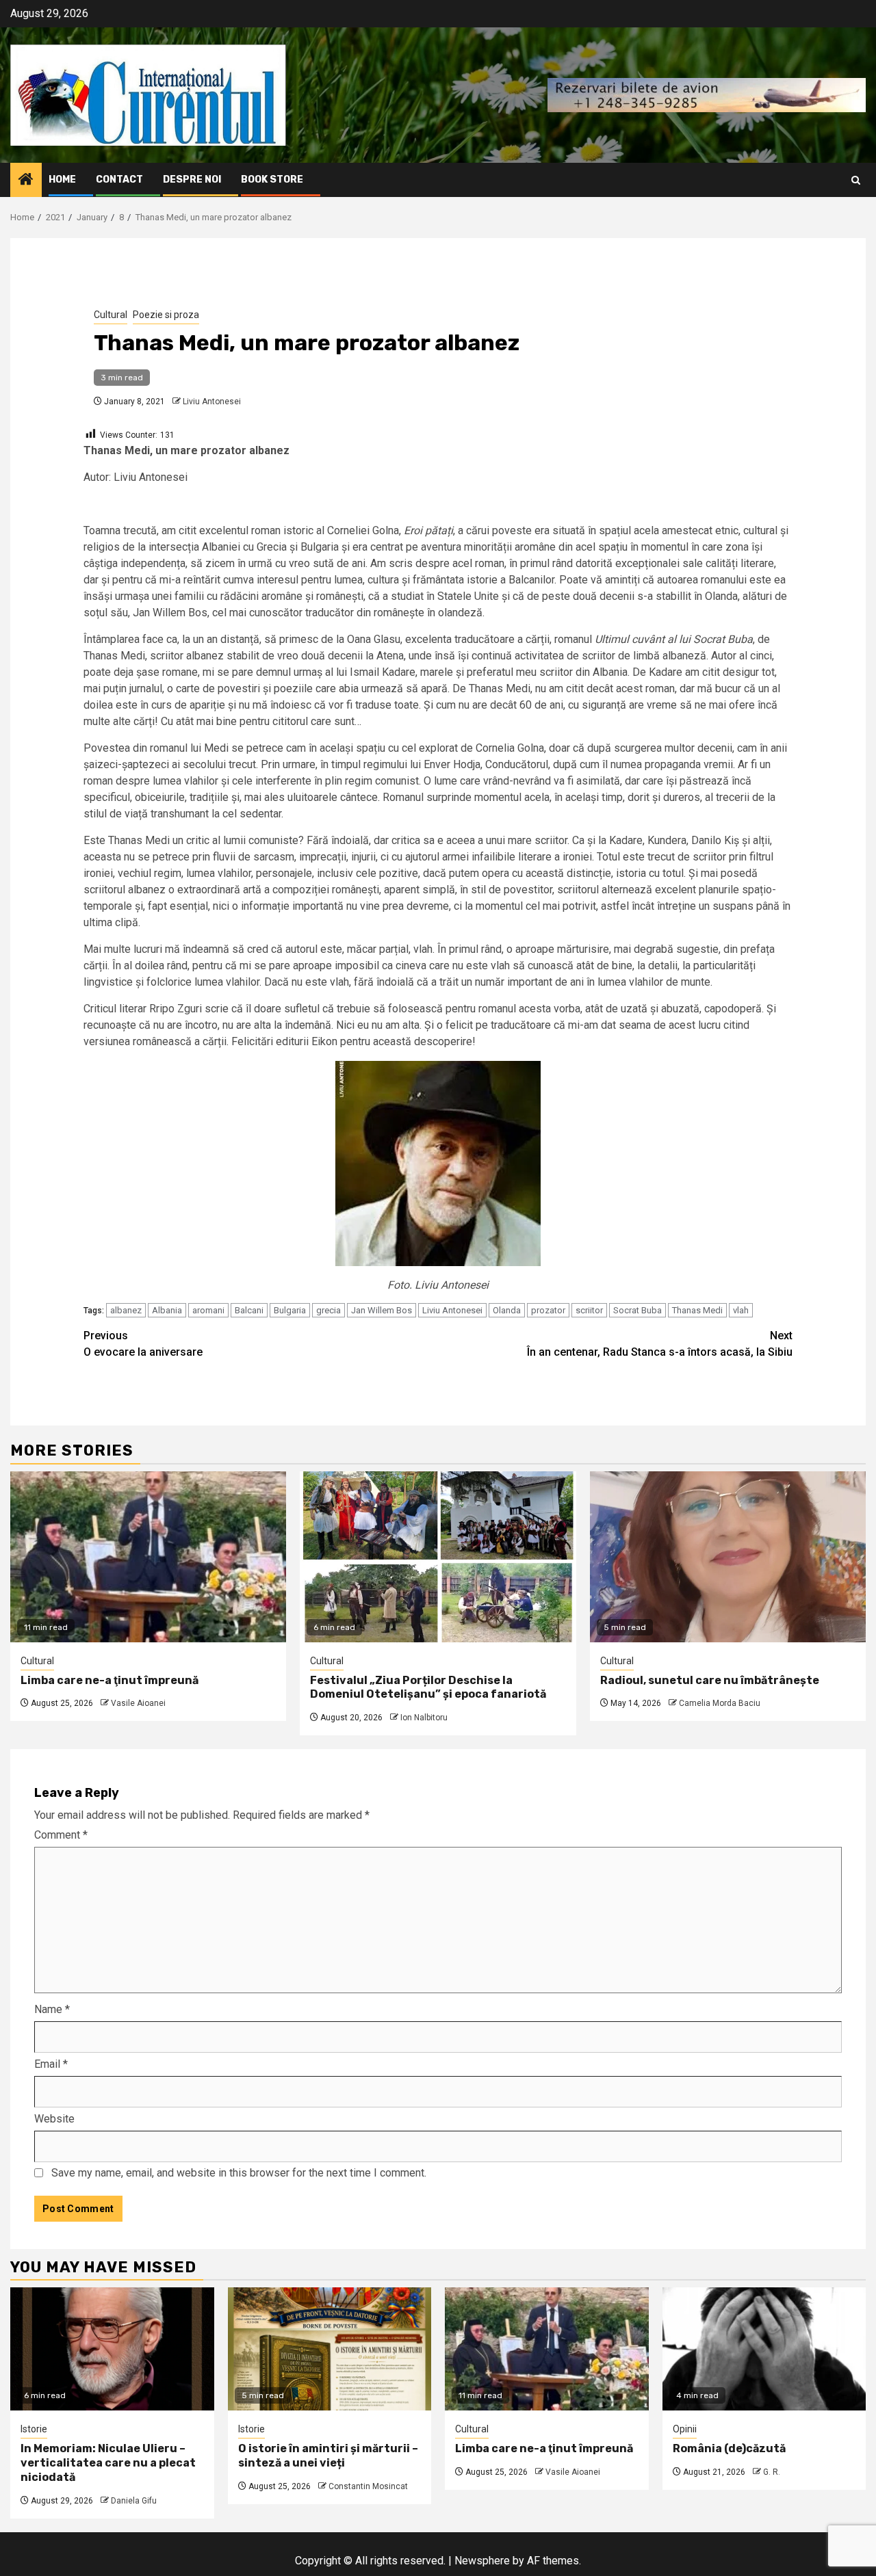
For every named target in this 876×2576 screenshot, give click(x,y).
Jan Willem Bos (382, 1310)
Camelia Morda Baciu (720, 1703)
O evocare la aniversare (143, 1344)
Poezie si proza (166, 315)
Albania (167, 1310)
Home (62, 180)
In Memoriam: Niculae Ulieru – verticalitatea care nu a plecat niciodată (108, 2463)
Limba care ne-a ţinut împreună (109, 1680)
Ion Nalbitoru (424, 1718)
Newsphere (482, 2561)
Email (51, 2064)
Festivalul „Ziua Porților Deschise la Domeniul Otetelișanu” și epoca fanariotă (428, 1687)
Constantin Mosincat (368, 2486)
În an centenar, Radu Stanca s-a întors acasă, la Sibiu (660, 1344)
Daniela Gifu (134, 2501)
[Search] (856, 180)
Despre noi (192, 180)
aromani (208, 1310)
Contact (119, 180)
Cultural (111, 315)
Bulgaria (290, 1310)
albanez (126, 1310)
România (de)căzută (729, 2448)
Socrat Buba (637, 1310)
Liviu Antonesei (212, 402)
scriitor (589, 1310)
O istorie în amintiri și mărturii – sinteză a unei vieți (328, 2456)
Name (52, 2009)
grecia (328, 1310)
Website (54, 2119)
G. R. (772, 2472)
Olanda (507, 1310)
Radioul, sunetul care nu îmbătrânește (710, 1680)
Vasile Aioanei (138, 1703)
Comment (61, 1835)
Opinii (685, 2429)
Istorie (34, 2429)
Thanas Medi (697, 1310)
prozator (548, 1310)
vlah (741, 1310)
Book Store (272, 180)
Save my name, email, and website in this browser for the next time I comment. (239, 2173)
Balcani (249, 1310)
